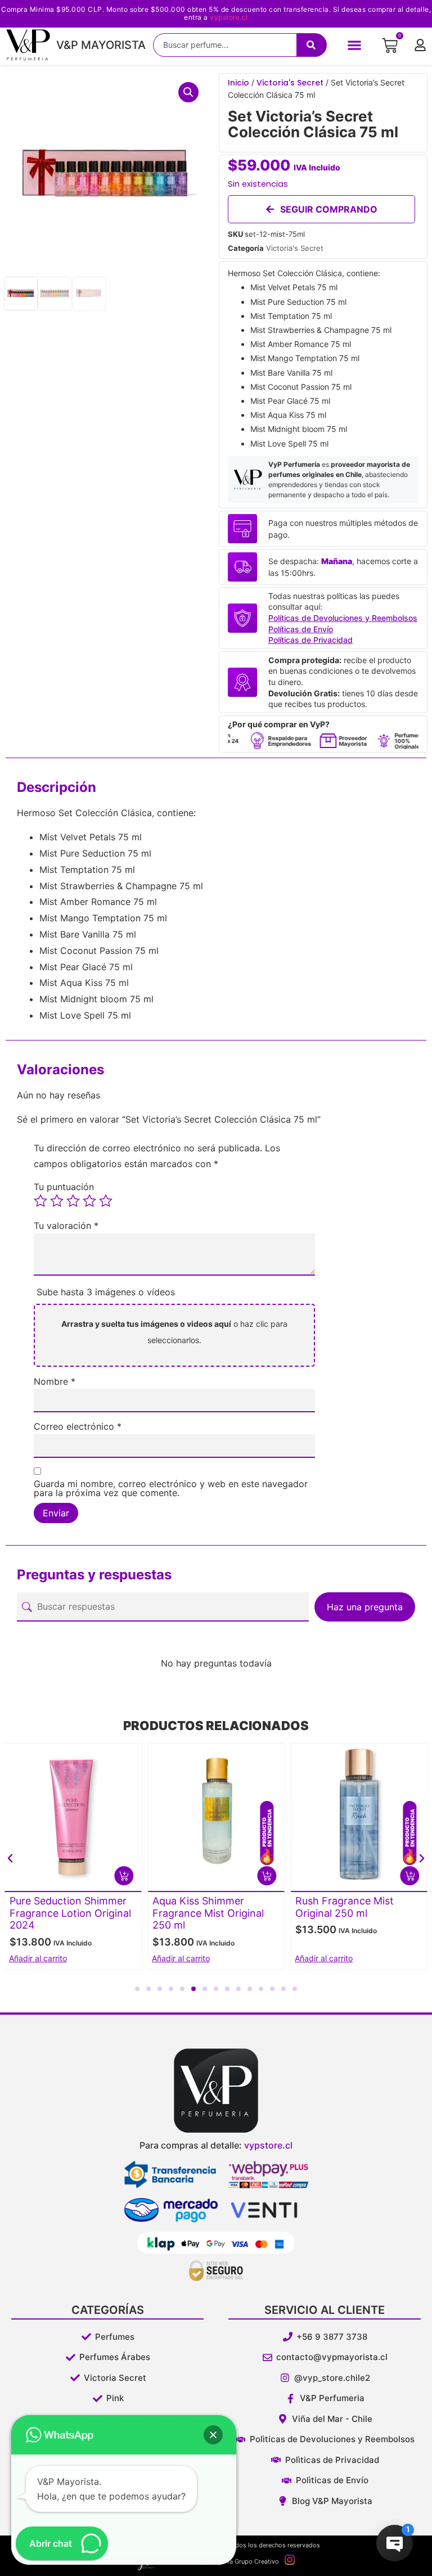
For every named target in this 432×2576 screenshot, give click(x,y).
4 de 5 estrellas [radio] (89, 1201)
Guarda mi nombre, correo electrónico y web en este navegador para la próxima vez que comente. (171, 1488)
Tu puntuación (64, 1187)
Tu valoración (66, 1226)
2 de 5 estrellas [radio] (57, 1201)
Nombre (55, 1381)
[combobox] (225, 45)
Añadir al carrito (38, 1958)
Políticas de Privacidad (310, 640)
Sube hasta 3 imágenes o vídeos (106, 1292)
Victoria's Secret (290, 83)
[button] (355, 45)
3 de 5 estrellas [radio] (73, 1201)
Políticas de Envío (301, 629)
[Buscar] (312, 45)
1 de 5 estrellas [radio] (40, 1201)
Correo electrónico (78, 1426)
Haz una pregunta (365, 1607)
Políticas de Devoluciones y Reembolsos (343, 618)
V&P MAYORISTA (101, 45)
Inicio (238, 83)
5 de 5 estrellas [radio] (106, 1201)
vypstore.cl (229, 17)
